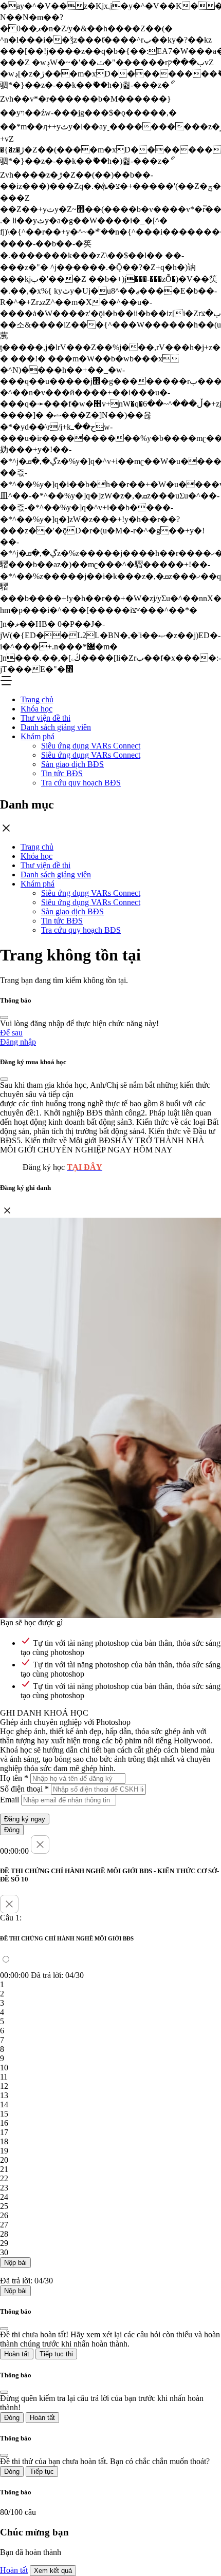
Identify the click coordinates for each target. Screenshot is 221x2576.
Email (10, 1800)
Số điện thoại (24, 1789)
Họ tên (14, 1778)
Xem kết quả (53, 2571)
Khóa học (36, 709)
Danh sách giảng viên (56, 727)
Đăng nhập (18, 1042)
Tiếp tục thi (56, 2354)
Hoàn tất (17, 2354)
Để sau (11, 1033)
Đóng (12, 1830)
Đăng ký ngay (25, 1819)
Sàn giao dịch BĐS (72, 764)
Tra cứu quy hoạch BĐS (81, 783)
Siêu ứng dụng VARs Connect (91, 746)
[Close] (4, 1017)
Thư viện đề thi (45, 718)
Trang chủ (37, 699)
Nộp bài (15, 2263)
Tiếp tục (42, 2472)
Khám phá (38, 736)
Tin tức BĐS (62, 773)
